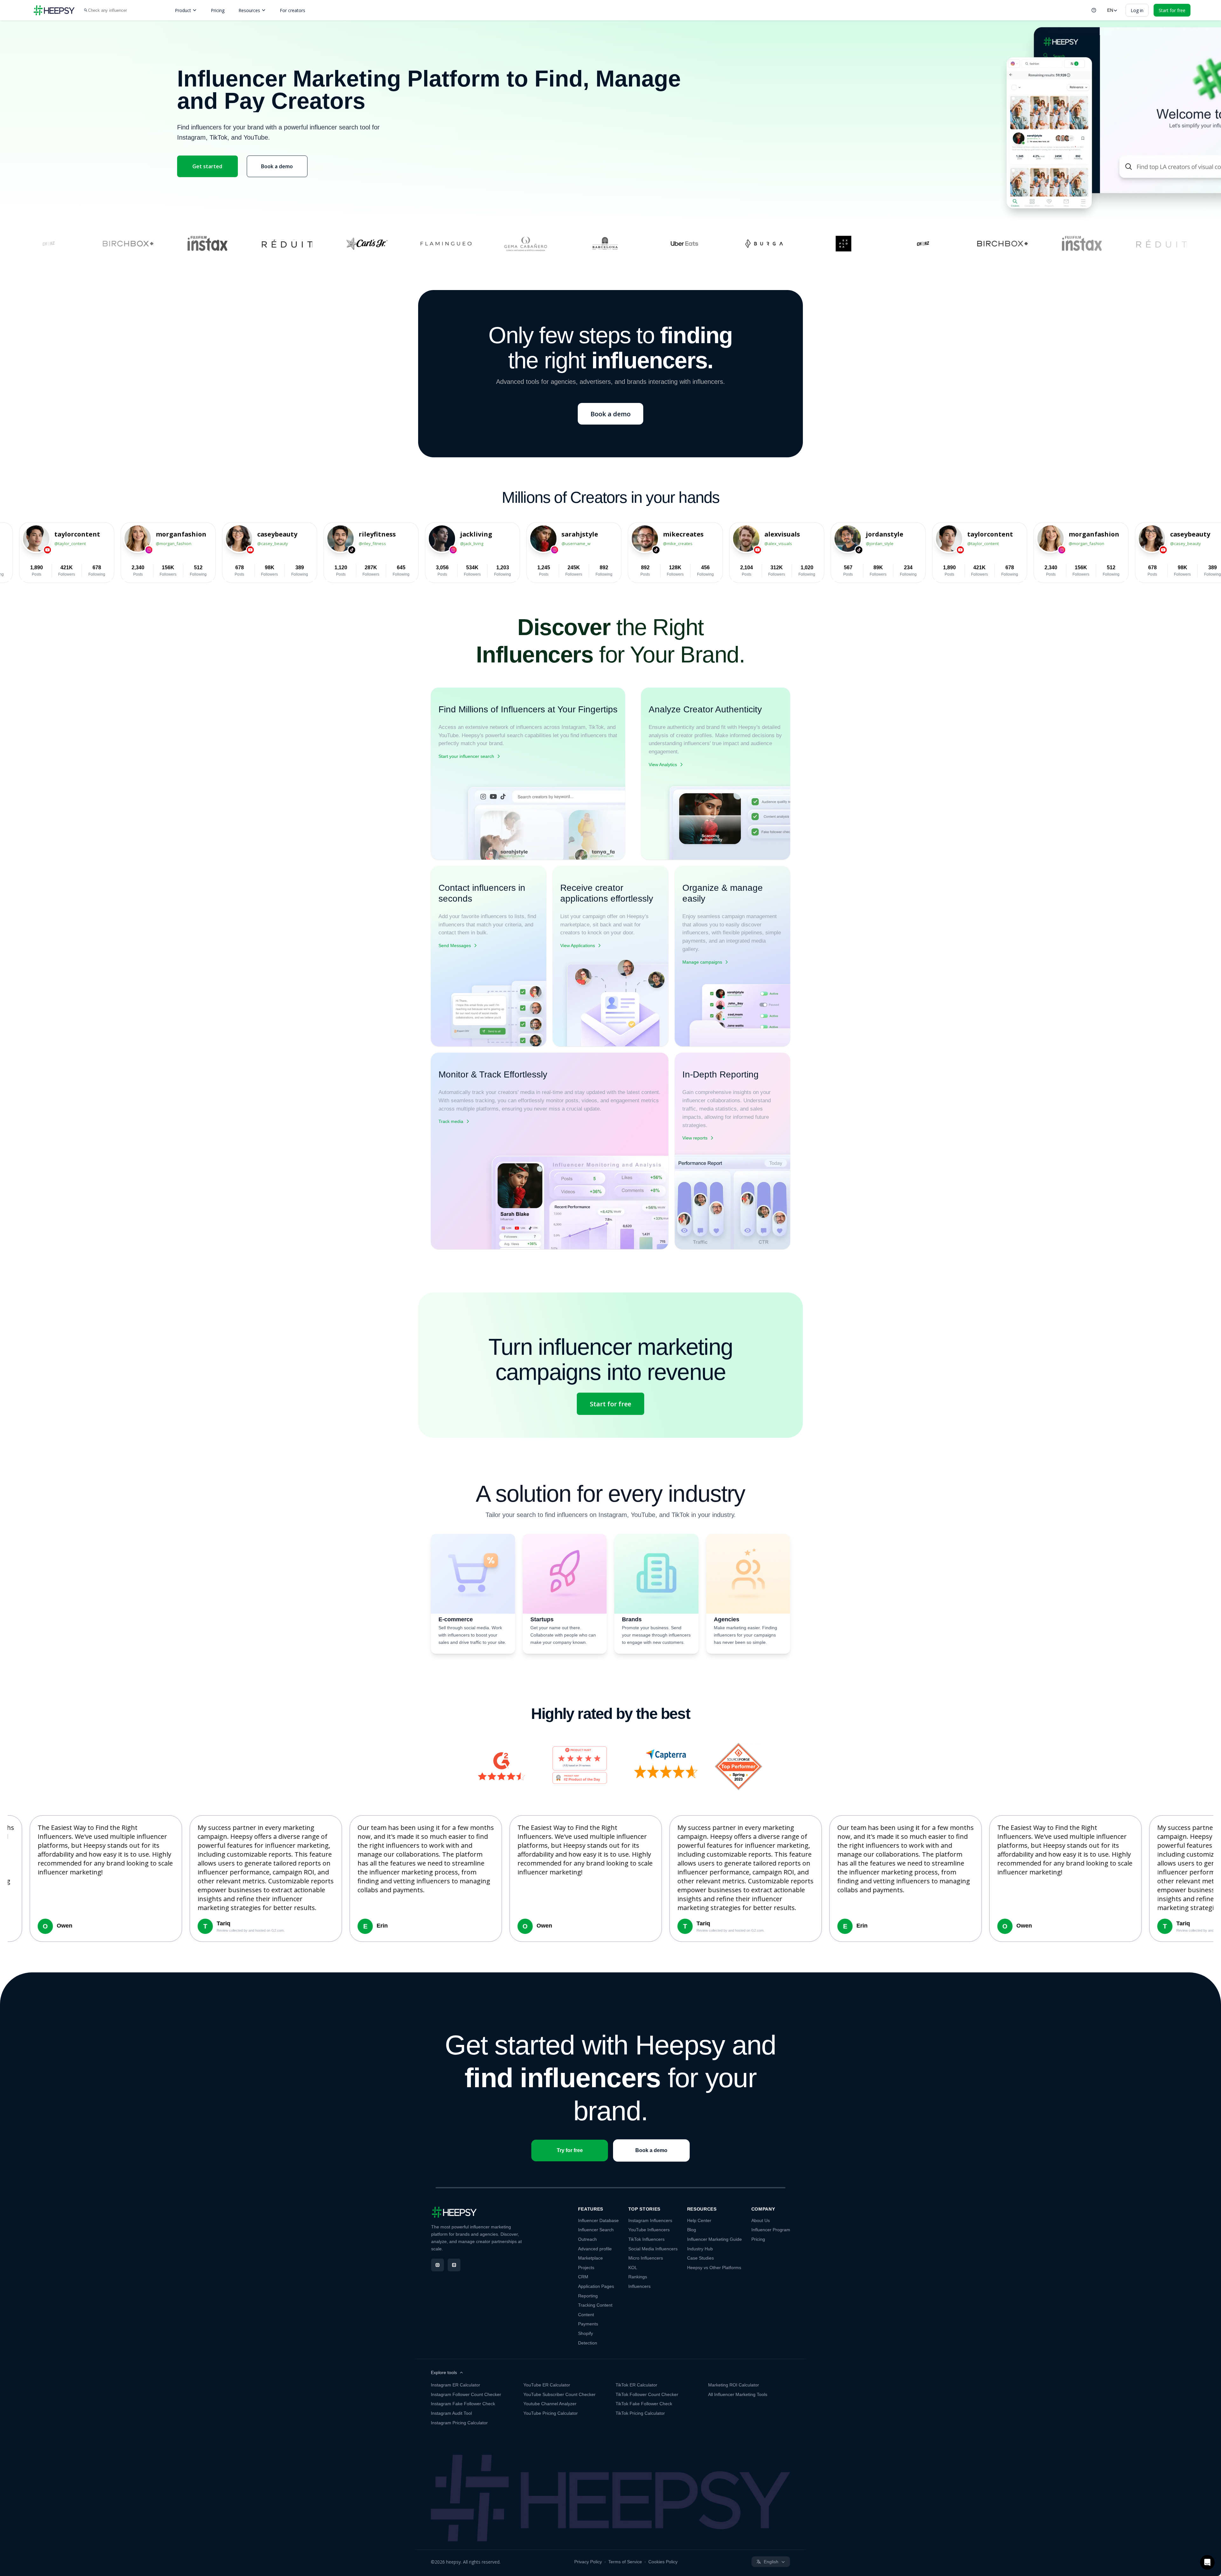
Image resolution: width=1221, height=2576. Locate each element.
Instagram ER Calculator (455, 2385)
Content (586, 2315)
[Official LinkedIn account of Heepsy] (454, 2265)
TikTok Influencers (646, 2239)
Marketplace (590, 2258)
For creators (293, 10)
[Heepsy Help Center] (1094, 10)
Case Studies (700, 2258)
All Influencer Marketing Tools (738, 2394)
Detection (588, 2343)
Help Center (699, 2220)
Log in (1137, 10)
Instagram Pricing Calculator (459, 2423)
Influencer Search (596, 2230)
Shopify (586, 2333)
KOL (633, 2268)
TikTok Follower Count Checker (647, 2394)
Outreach (587, 2239)
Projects (586, 2268)
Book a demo (277, 166)
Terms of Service (625, 2562)
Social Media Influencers (653, 2249)
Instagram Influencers (650, 2220)
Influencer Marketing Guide (714, 2239)
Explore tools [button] (444, 2372)
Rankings (638, 2277)
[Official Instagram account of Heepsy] (438, 2265)
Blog (692, 2230)
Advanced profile (595, 2249)
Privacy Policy (588, 2562)
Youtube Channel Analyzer (550, 2404)
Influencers (639, 2286)
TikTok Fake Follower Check (644, 2404)
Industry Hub (700, 2249)
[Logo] (54, 10)
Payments (588, 2324)
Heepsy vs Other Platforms (714, 2268)
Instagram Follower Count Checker (466, 2394)
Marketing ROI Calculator (734, 2385)
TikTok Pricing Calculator (640, 2413)
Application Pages (596, 2286)
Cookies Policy (663, 2562)
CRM (583, 2277)
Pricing (218, 10)
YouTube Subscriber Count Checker (559, 2394)
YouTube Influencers (649, 2230)
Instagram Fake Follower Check (463, 2404)
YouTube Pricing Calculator (551, 2413)
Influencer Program (771, 2230)
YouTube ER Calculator (547, 2385)
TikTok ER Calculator (636, 2385)
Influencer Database (598, 2220)
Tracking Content (595, 2305)
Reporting (588, 2296)
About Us (761, 2220)
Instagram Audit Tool (451, 2413)
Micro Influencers (646, 2258)
